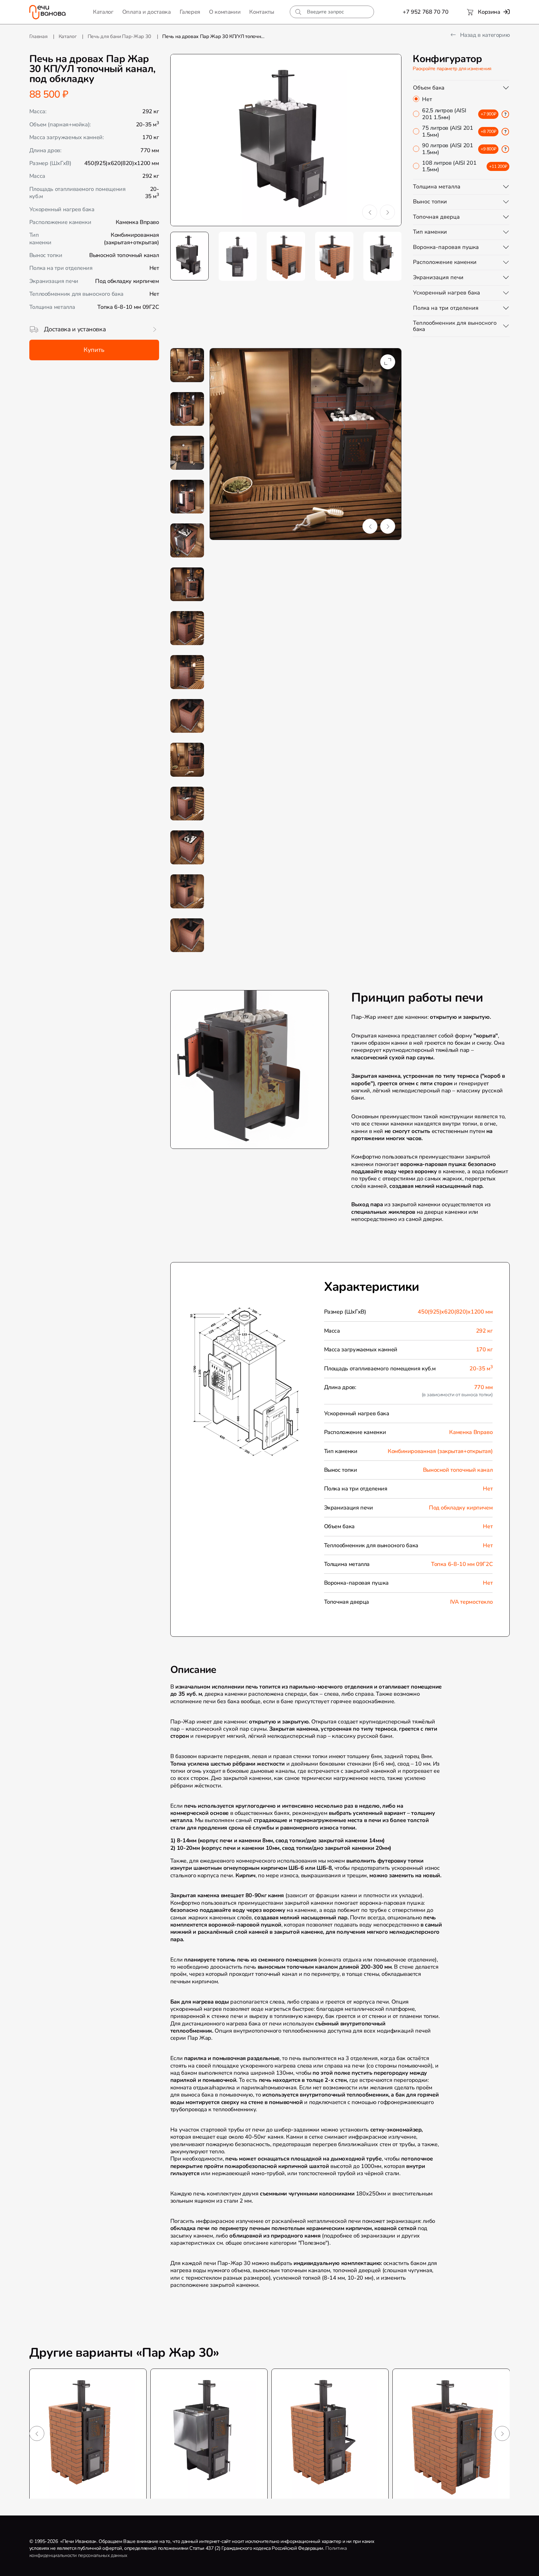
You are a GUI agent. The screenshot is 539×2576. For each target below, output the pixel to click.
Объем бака (429, 88)
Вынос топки (430, 202)
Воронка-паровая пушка (446, 247)
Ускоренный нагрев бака (447, 293)
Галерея (190, 12)
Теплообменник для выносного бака (455, 326)
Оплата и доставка (147, 12)
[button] (370, 212)
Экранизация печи (438, 277)
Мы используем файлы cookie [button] (42, 2566)
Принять (135, 2566)
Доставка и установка (75, 329)
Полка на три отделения (446, 308)
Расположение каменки (445, 262)
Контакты (262, 12)
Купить (94, 350)
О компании (225, 12)
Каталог (103, 12)
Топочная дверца (436, 217)
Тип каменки (430, 232)
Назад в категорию (484, 35)
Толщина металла (437, 187)
